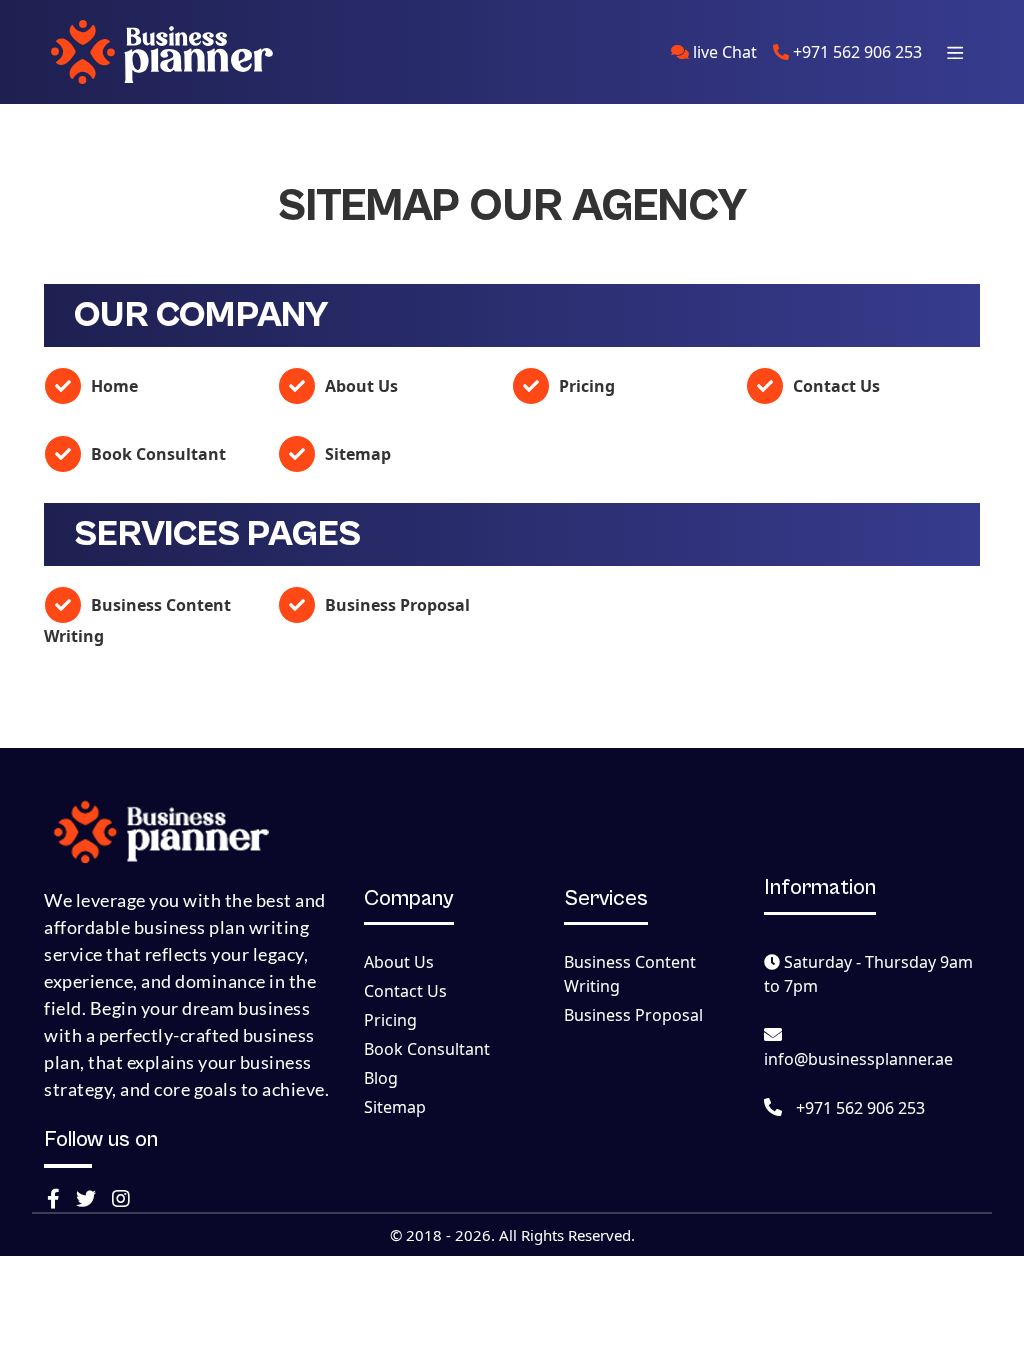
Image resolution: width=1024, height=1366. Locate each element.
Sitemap (356, 454)
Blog (381, 1078)
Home (112, 386)
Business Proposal (395, 605)
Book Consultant (156, 454)
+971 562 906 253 (855, 52)
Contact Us (834, 386)
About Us (359, 386)
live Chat (723, 52)
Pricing (585, 386)
